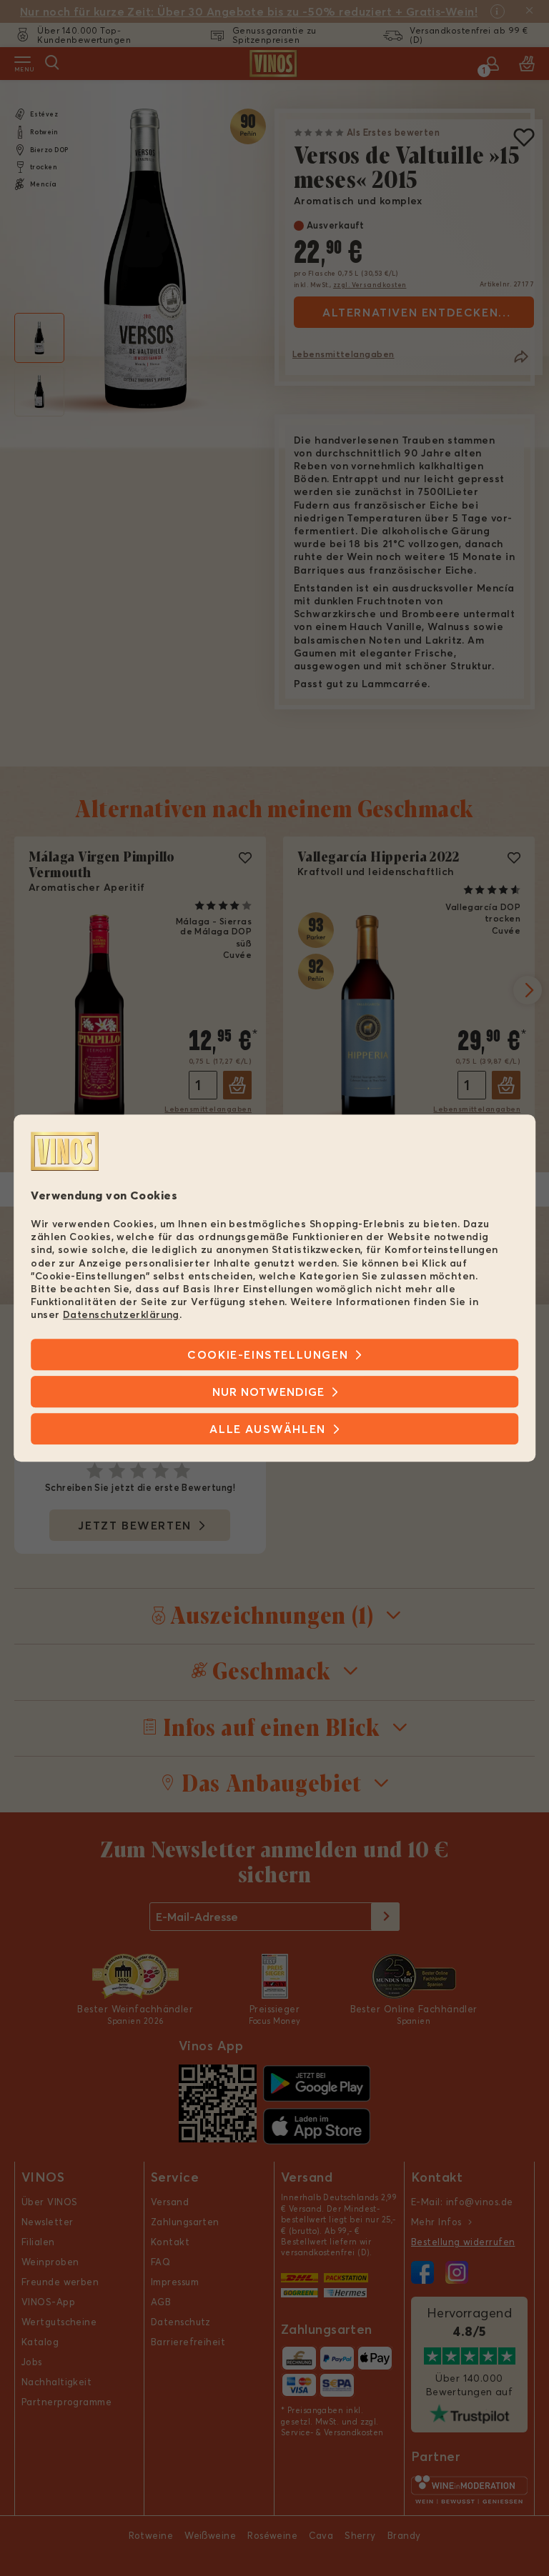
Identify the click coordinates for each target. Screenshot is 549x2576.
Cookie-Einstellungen (268, 1354)
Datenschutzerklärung (121, 1315)
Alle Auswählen (267, 1429)
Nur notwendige (268, 1392)
